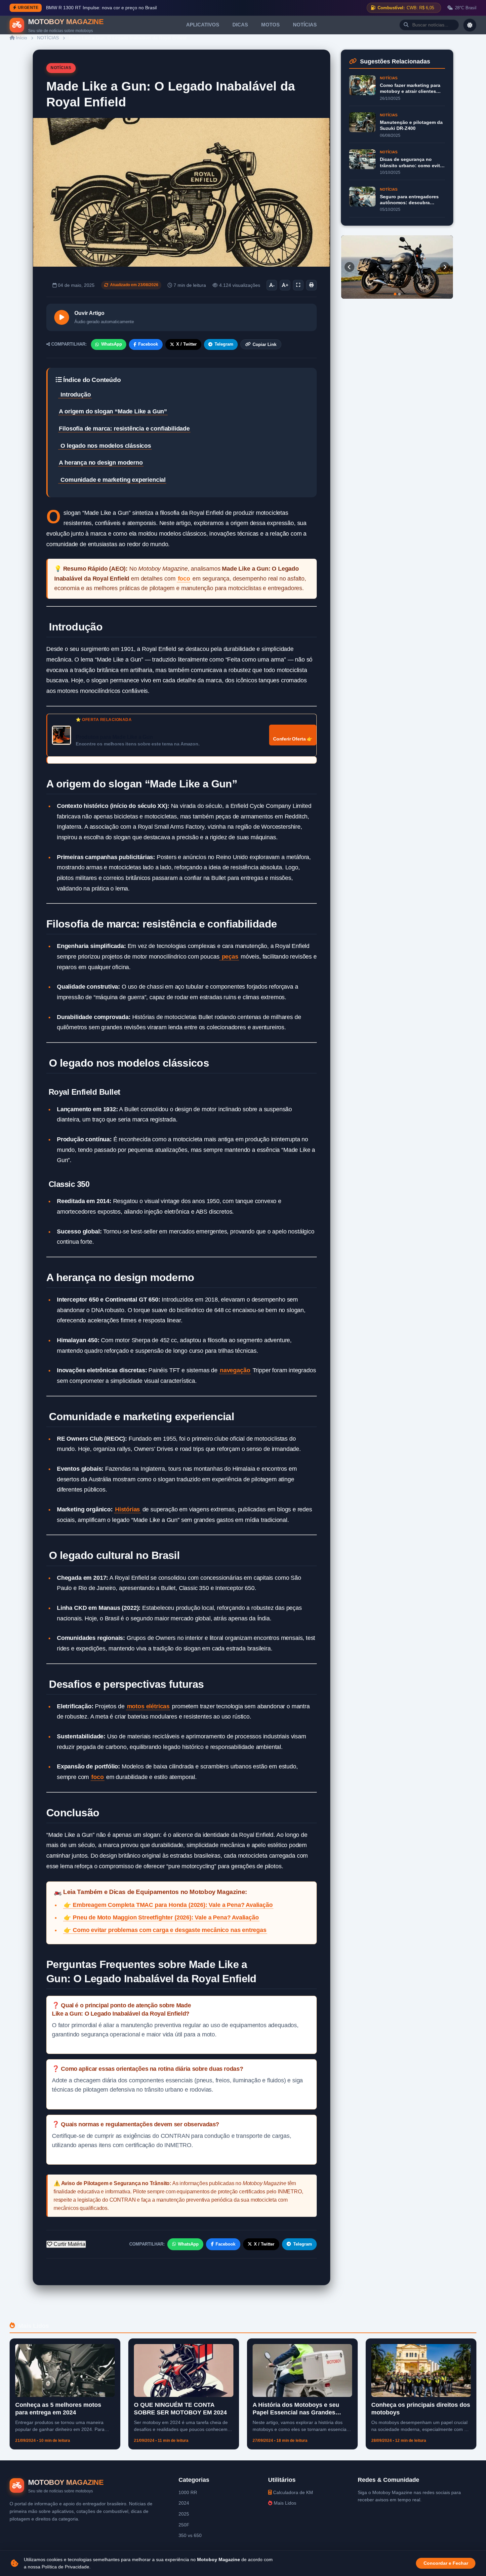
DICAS (240, 25)
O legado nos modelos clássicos (105, 446)
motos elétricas (148, 1706)
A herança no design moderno (101, 463)
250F (184, 2525)
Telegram (224, 344)
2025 (184, 2514)
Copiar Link (264, 344)
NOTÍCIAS (305, 25)
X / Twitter (186, 344)
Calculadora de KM (292, 2492)
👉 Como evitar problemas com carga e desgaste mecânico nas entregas (165, 1930)
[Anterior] (349, 267)
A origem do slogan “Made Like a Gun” (113, 411)
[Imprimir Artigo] (311, 285)
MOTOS (270, 25)
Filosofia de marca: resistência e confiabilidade (124, 429)
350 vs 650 (190, 2535)
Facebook (148, 344)
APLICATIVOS (203, 25)
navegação (235, 1370)
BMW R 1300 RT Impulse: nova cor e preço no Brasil (101, 8)
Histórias (127, 1509)
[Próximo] (445, 267)
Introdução (75, 395)
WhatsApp (112, 344)
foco (184, 579)
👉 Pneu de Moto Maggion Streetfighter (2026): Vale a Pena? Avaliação (161, 1917)
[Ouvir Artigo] (62, 317)
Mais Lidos (284, 2503)
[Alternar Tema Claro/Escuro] (470, 25)
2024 (184, 2503)
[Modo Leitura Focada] (298, 285)
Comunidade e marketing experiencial (112, 480)
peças (229, 957)
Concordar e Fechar (446, 2563)
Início (21, 38)
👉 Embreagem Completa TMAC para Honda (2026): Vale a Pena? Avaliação (168, 1905)
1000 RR (188, 2492)
